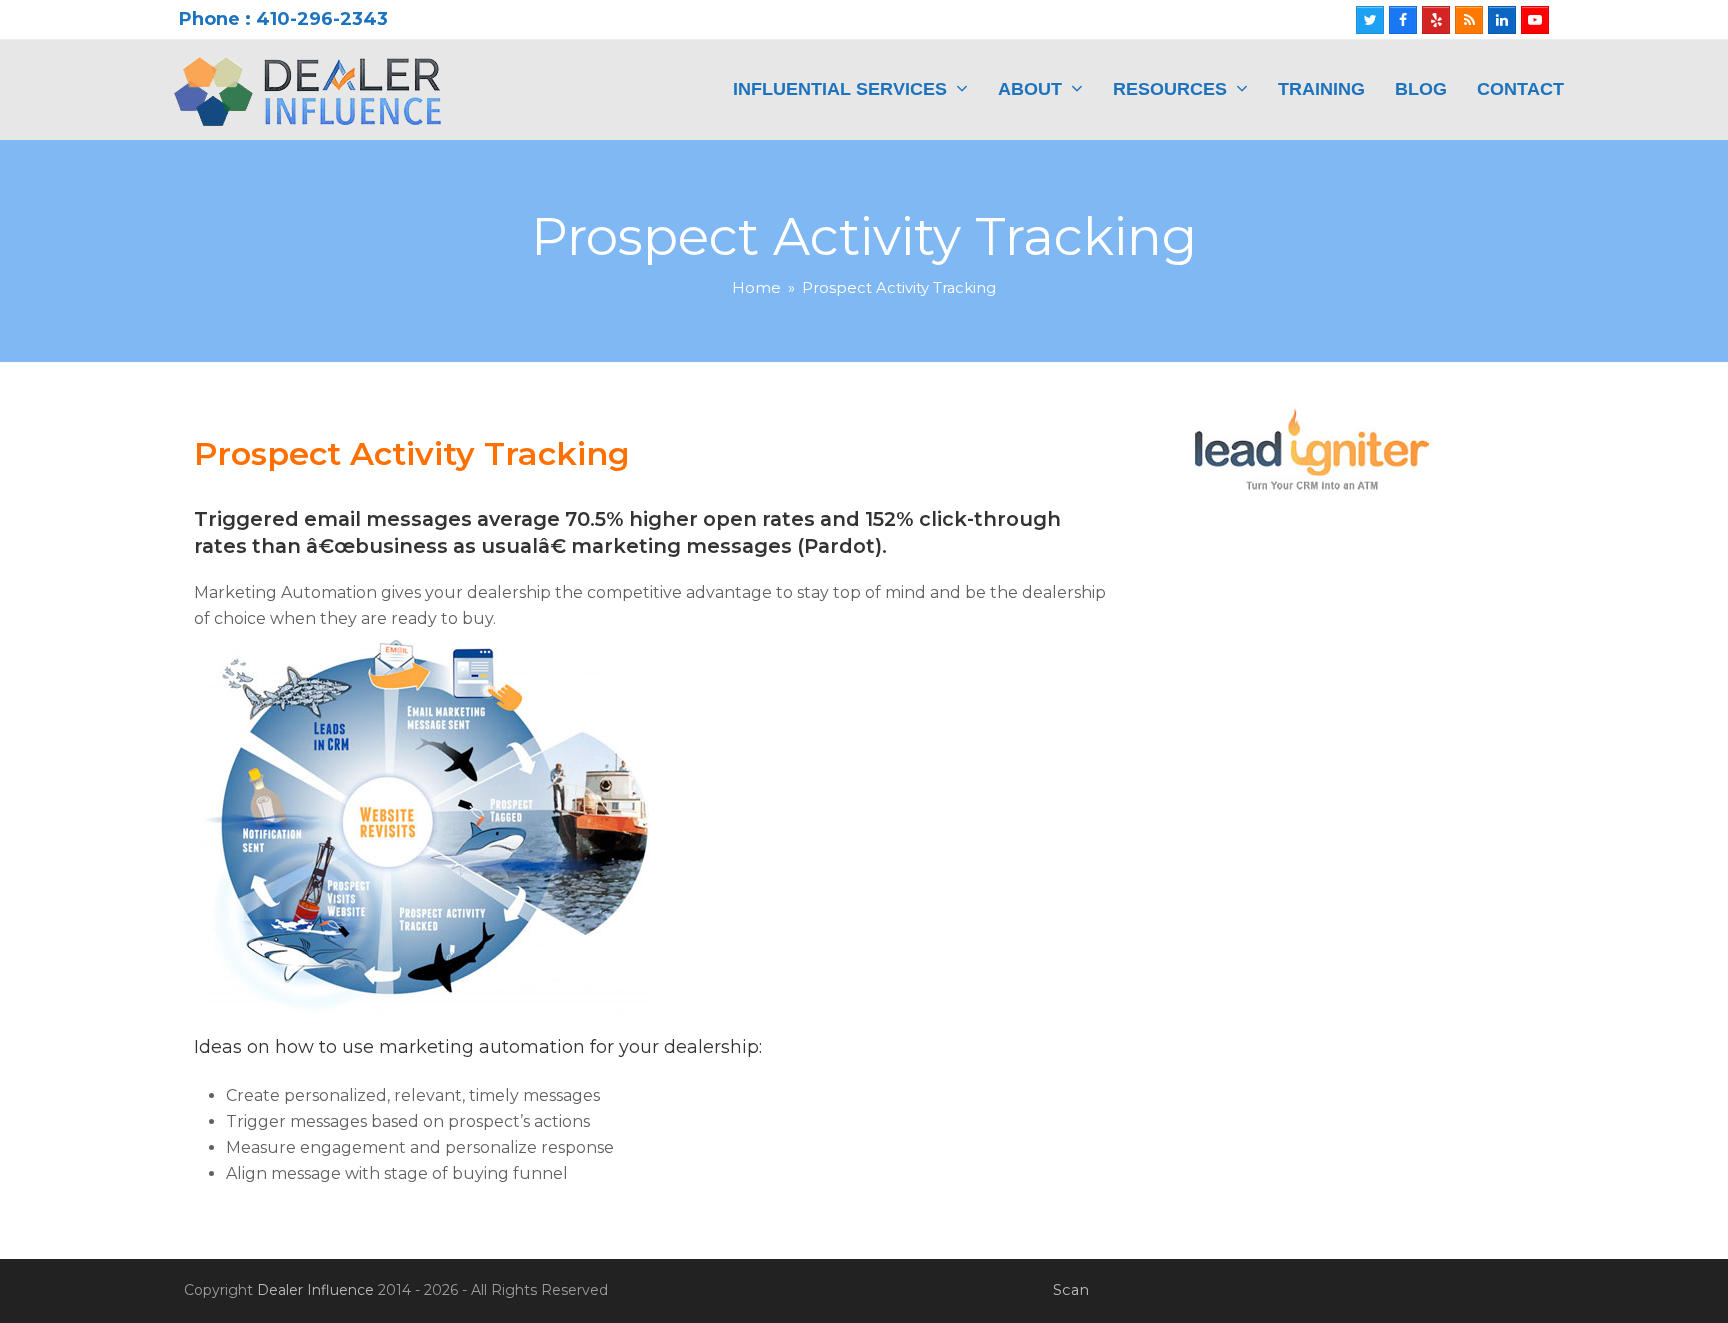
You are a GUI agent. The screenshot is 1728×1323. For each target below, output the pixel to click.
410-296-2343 (322, 19)
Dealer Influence (315, 1290)
